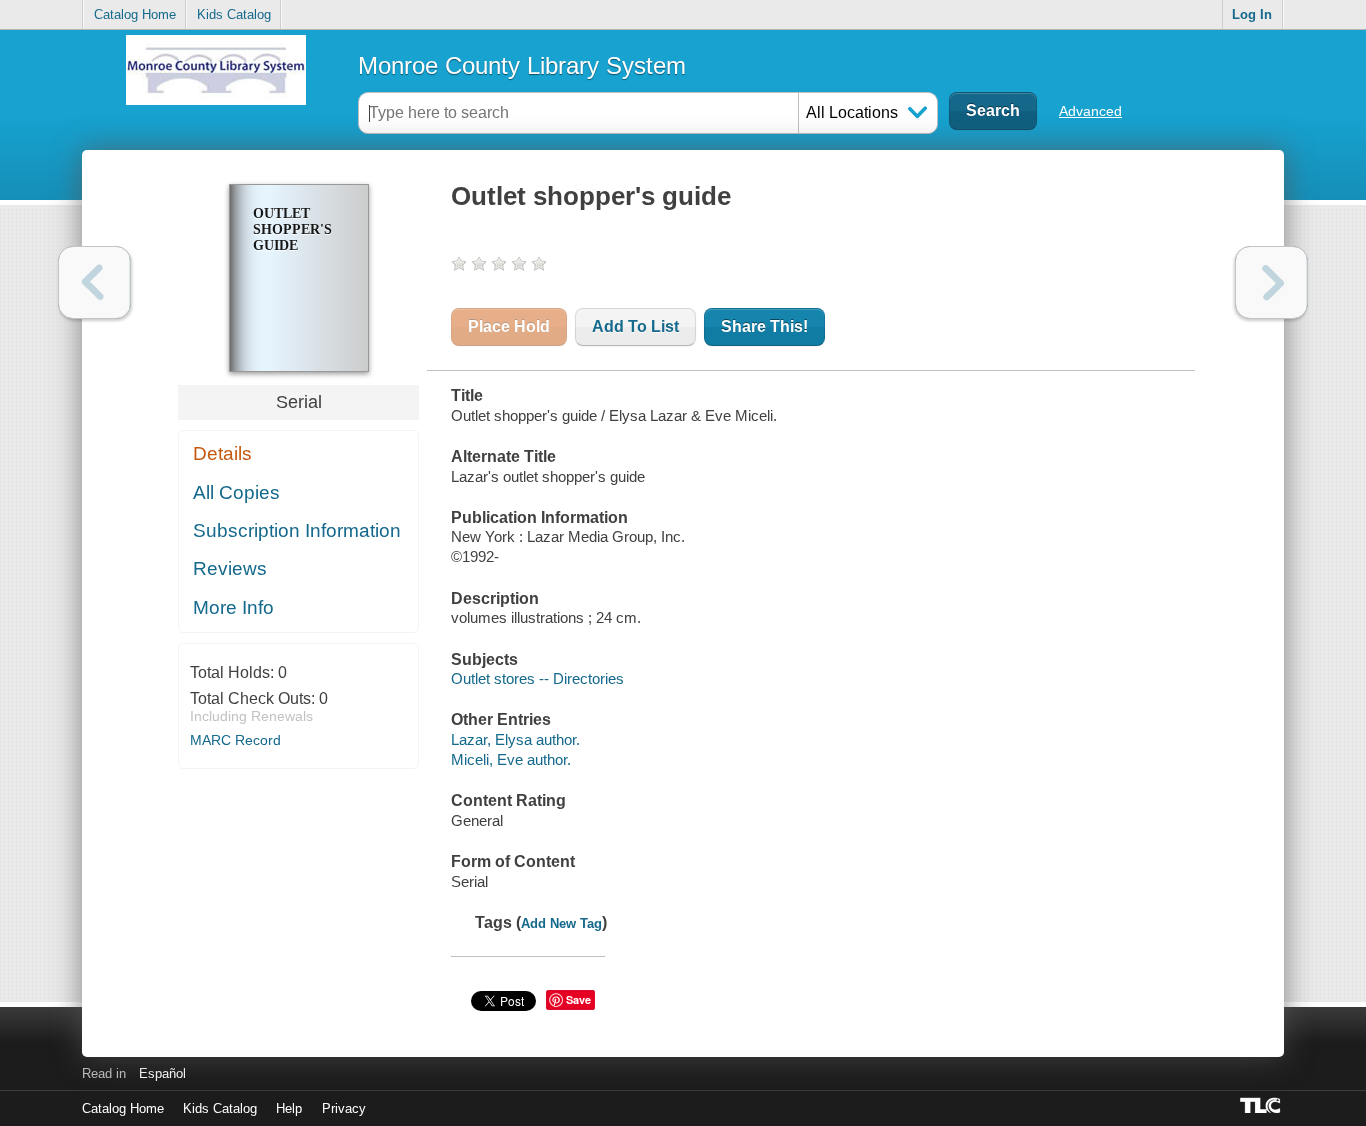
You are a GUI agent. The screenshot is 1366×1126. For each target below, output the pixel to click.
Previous (94, 282)
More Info (233, 607)
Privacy (344, 1108)
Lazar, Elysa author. (515, 739)
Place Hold (509, 326)
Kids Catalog (234, 14)
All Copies (236, 492)
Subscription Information (297, 530)
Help (289, 1108)
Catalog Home (135, 14)
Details (222, 453)
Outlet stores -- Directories (537, 678)
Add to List (635, 326)
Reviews (230, 568)
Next (1271, 282)
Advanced (1090, 111)
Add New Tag (561, 923)
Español (162, 1073)
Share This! (764, 326)
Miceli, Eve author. (511, 759)
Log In (1252, 14)
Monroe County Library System (522, 65)
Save (578, 999)
